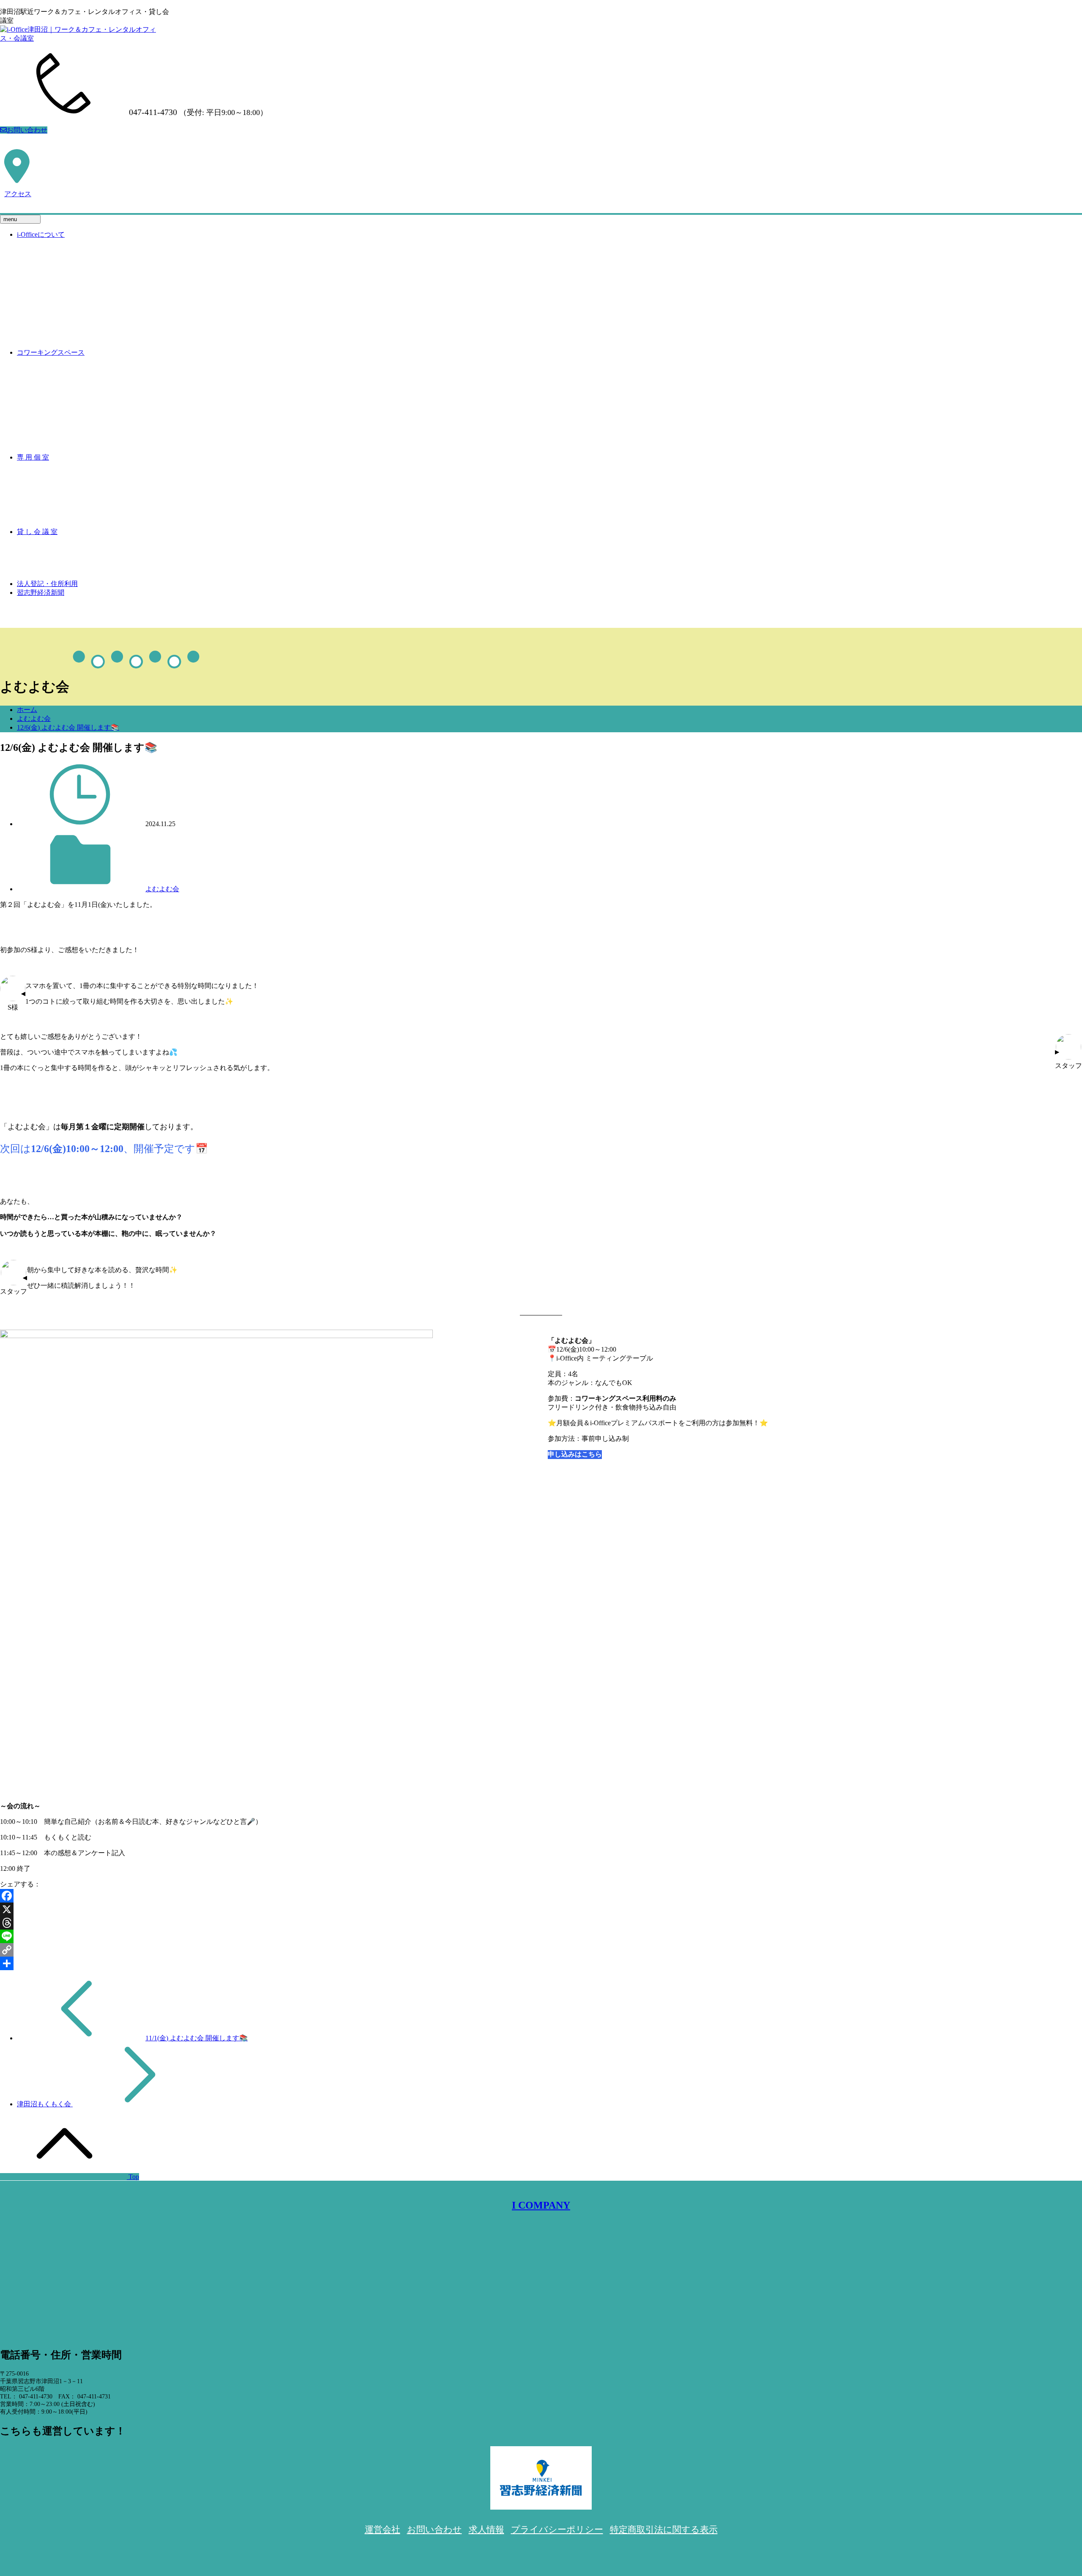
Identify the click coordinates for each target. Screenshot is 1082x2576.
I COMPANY (541, 2205)
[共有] (541, 1963)
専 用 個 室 (33, 457)
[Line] (541, 1936)
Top (133, 2177)
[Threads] (541, 1923)
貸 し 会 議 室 (37, 532)
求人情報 (486, 2529)
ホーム (27, 710)
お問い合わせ (27, 130)
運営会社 (383, 2529)
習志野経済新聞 (41, 593)
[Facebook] (541, 1896)
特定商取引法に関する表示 (664, 2529)
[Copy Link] (541, 1950)
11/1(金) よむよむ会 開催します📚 (197, 2038)
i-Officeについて (41, 234)
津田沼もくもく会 (45, 2104)
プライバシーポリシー (557, 2529)
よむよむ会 (34, 719)
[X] (541, 1909)
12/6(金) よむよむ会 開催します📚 (68, 727)
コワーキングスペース (51, 352)
